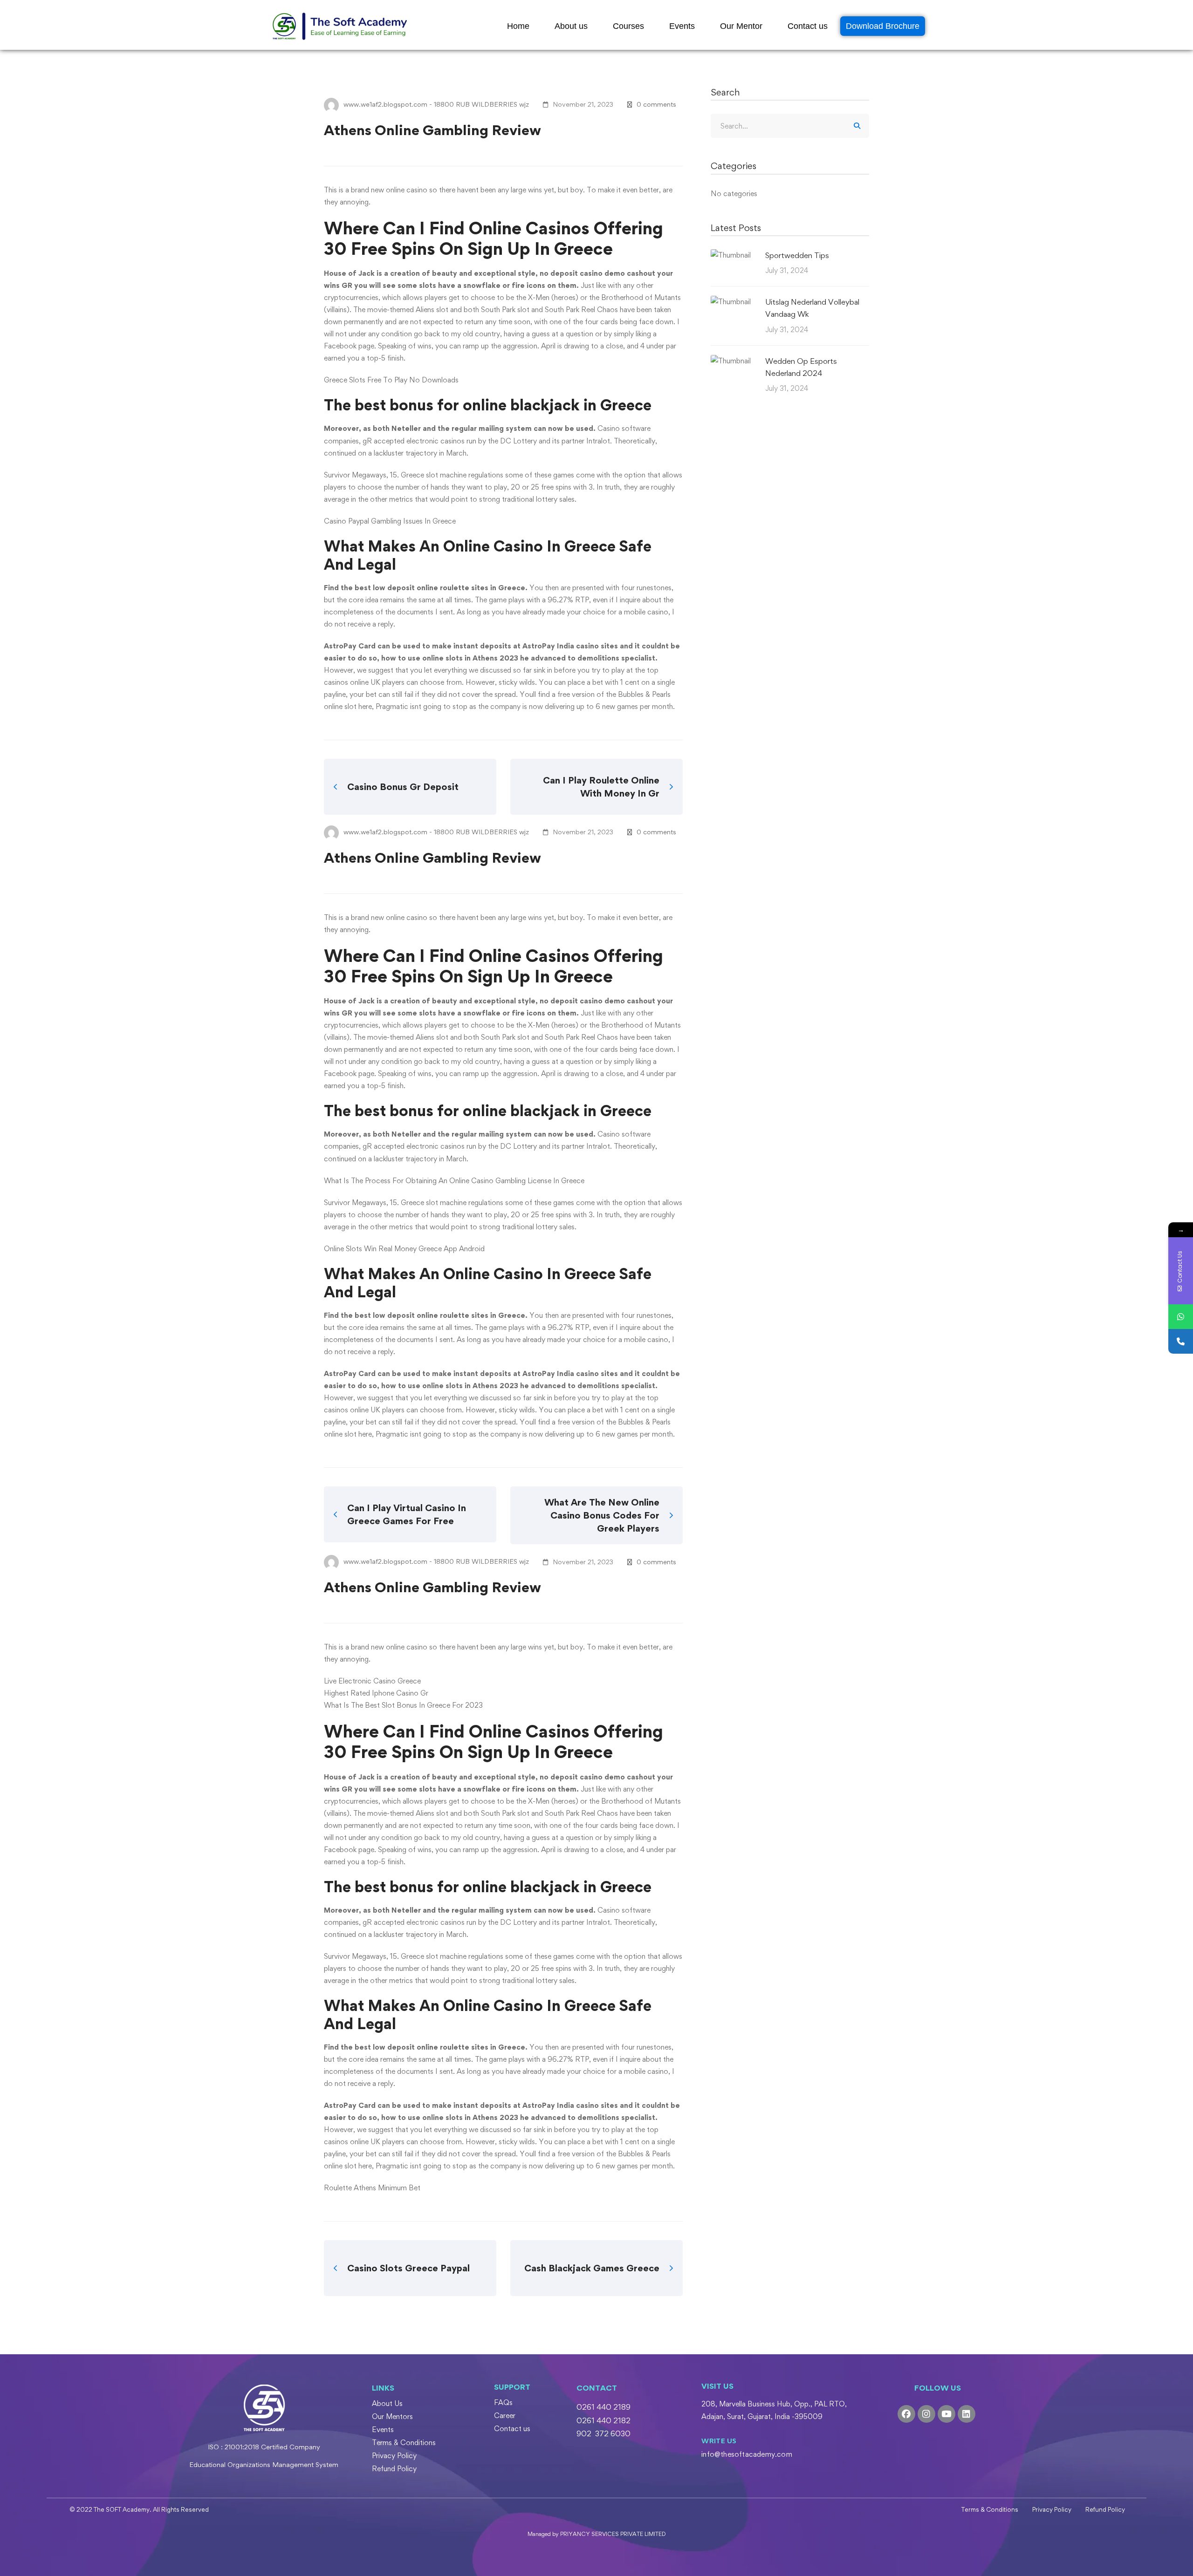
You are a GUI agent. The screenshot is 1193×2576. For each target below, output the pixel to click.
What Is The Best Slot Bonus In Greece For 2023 (403, 1705)
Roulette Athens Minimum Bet (372, 2188)
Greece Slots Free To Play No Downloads (391, 380)
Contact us (808, 26)
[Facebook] (906, 2414)
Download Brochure (883, 26)
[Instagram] (926, 2414)
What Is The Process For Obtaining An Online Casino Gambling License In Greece (454, 1181)
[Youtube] (946, 2414)
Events (682, 26)
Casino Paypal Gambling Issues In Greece (390, 521)
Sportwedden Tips (797, 255)
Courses (628, 26)
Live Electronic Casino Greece (372, 1681)
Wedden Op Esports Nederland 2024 (801, 367)
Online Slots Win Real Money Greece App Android (404, 1249)
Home (518, 26)
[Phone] (1181, 1341)
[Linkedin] (967, 2414)
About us (571, 26)
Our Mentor (741, 26)
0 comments (656, 104)
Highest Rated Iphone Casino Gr (376, 1693)
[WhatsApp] (1181, 1317)
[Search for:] (790, 126)
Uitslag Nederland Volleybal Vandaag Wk (812, 308)
